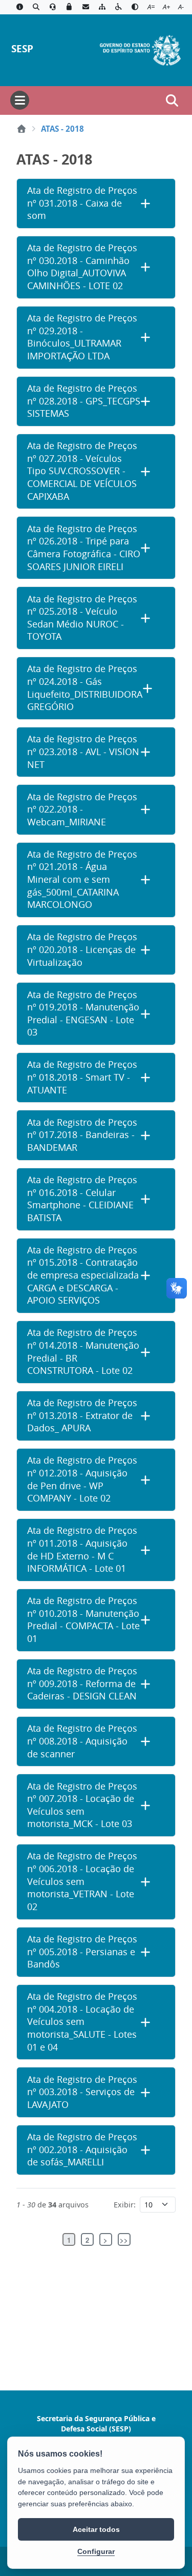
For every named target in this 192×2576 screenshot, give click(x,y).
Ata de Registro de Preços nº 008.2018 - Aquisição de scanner (82, 1741)
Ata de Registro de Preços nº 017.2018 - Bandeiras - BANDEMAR (82, 1135)
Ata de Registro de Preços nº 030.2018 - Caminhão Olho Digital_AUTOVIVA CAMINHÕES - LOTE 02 (82, 267)
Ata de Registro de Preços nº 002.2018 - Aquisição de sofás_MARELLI (82, 2149)
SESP (22, 48)
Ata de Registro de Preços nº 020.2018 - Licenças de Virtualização (82, 949)
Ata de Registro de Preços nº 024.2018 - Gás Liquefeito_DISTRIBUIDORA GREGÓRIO (85, 688)
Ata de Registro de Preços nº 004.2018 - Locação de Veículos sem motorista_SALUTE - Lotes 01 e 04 (82, 2022)
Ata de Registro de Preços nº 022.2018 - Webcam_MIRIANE (82, 809)
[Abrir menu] (20, 100)
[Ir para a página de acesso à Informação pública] (19, 7)
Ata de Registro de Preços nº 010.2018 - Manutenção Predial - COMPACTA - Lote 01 (83, 1620)
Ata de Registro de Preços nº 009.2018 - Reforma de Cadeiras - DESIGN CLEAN (82, 1683)
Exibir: (125, 2205)
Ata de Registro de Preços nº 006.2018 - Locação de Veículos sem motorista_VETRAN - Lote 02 (82, 1881)
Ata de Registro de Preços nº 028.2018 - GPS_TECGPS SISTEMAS (84, 401)
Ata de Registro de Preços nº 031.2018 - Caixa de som (82, 203)
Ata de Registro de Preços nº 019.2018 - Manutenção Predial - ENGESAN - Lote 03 (83, 1014)
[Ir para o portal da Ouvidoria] (53, 7)
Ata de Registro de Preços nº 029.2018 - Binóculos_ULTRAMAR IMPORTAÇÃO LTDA (82, 337)
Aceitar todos (96, 2529)
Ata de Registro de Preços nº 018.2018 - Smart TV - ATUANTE (82, 1077)
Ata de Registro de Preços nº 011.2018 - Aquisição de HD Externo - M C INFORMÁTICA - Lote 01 (82, 1549)
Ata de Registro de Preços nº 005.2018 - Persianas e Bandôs (82, 1952)
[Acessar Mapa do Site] (102, 7)
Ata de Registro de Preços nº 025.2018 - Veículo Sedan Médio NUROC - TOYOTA (82, 618)
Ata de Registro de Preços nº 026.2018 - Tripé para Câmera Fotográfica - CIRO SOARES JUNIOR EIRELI (84, 548)
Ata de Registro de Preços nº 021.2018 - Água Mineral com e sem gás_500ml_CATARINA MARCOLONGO (82, 880)
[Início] (22, 129)
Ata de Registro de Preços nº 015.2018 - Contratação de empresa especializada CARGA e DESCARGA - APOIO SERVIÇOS (83, 1275)
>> (124, 2240)
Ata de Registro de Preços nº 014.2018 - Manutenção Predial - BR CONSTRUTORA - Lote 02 (83, 1352)
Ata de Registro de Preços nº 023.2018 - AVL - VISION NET (83, 752)
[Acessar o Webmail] (86, 7)
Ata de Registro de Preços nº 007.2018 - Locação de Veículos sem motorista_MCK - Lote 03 (82, 1805)
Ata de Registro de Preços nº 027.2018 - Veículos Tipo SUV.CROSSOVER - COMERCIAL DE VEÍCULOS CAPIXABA (82, 471)
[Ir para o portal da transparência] (36, 7)
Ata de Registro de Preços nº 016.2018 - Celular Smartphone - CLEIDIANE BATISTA (82, 1199)
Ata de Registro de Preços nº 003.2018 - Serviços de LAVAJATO (82, 2092)
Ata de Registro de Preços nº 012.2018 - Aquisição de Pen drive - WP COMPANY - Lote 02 (82, 1479)
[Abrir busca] (172, 100)
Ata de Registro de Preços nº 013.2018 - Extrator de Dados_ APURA (82, 1415)
